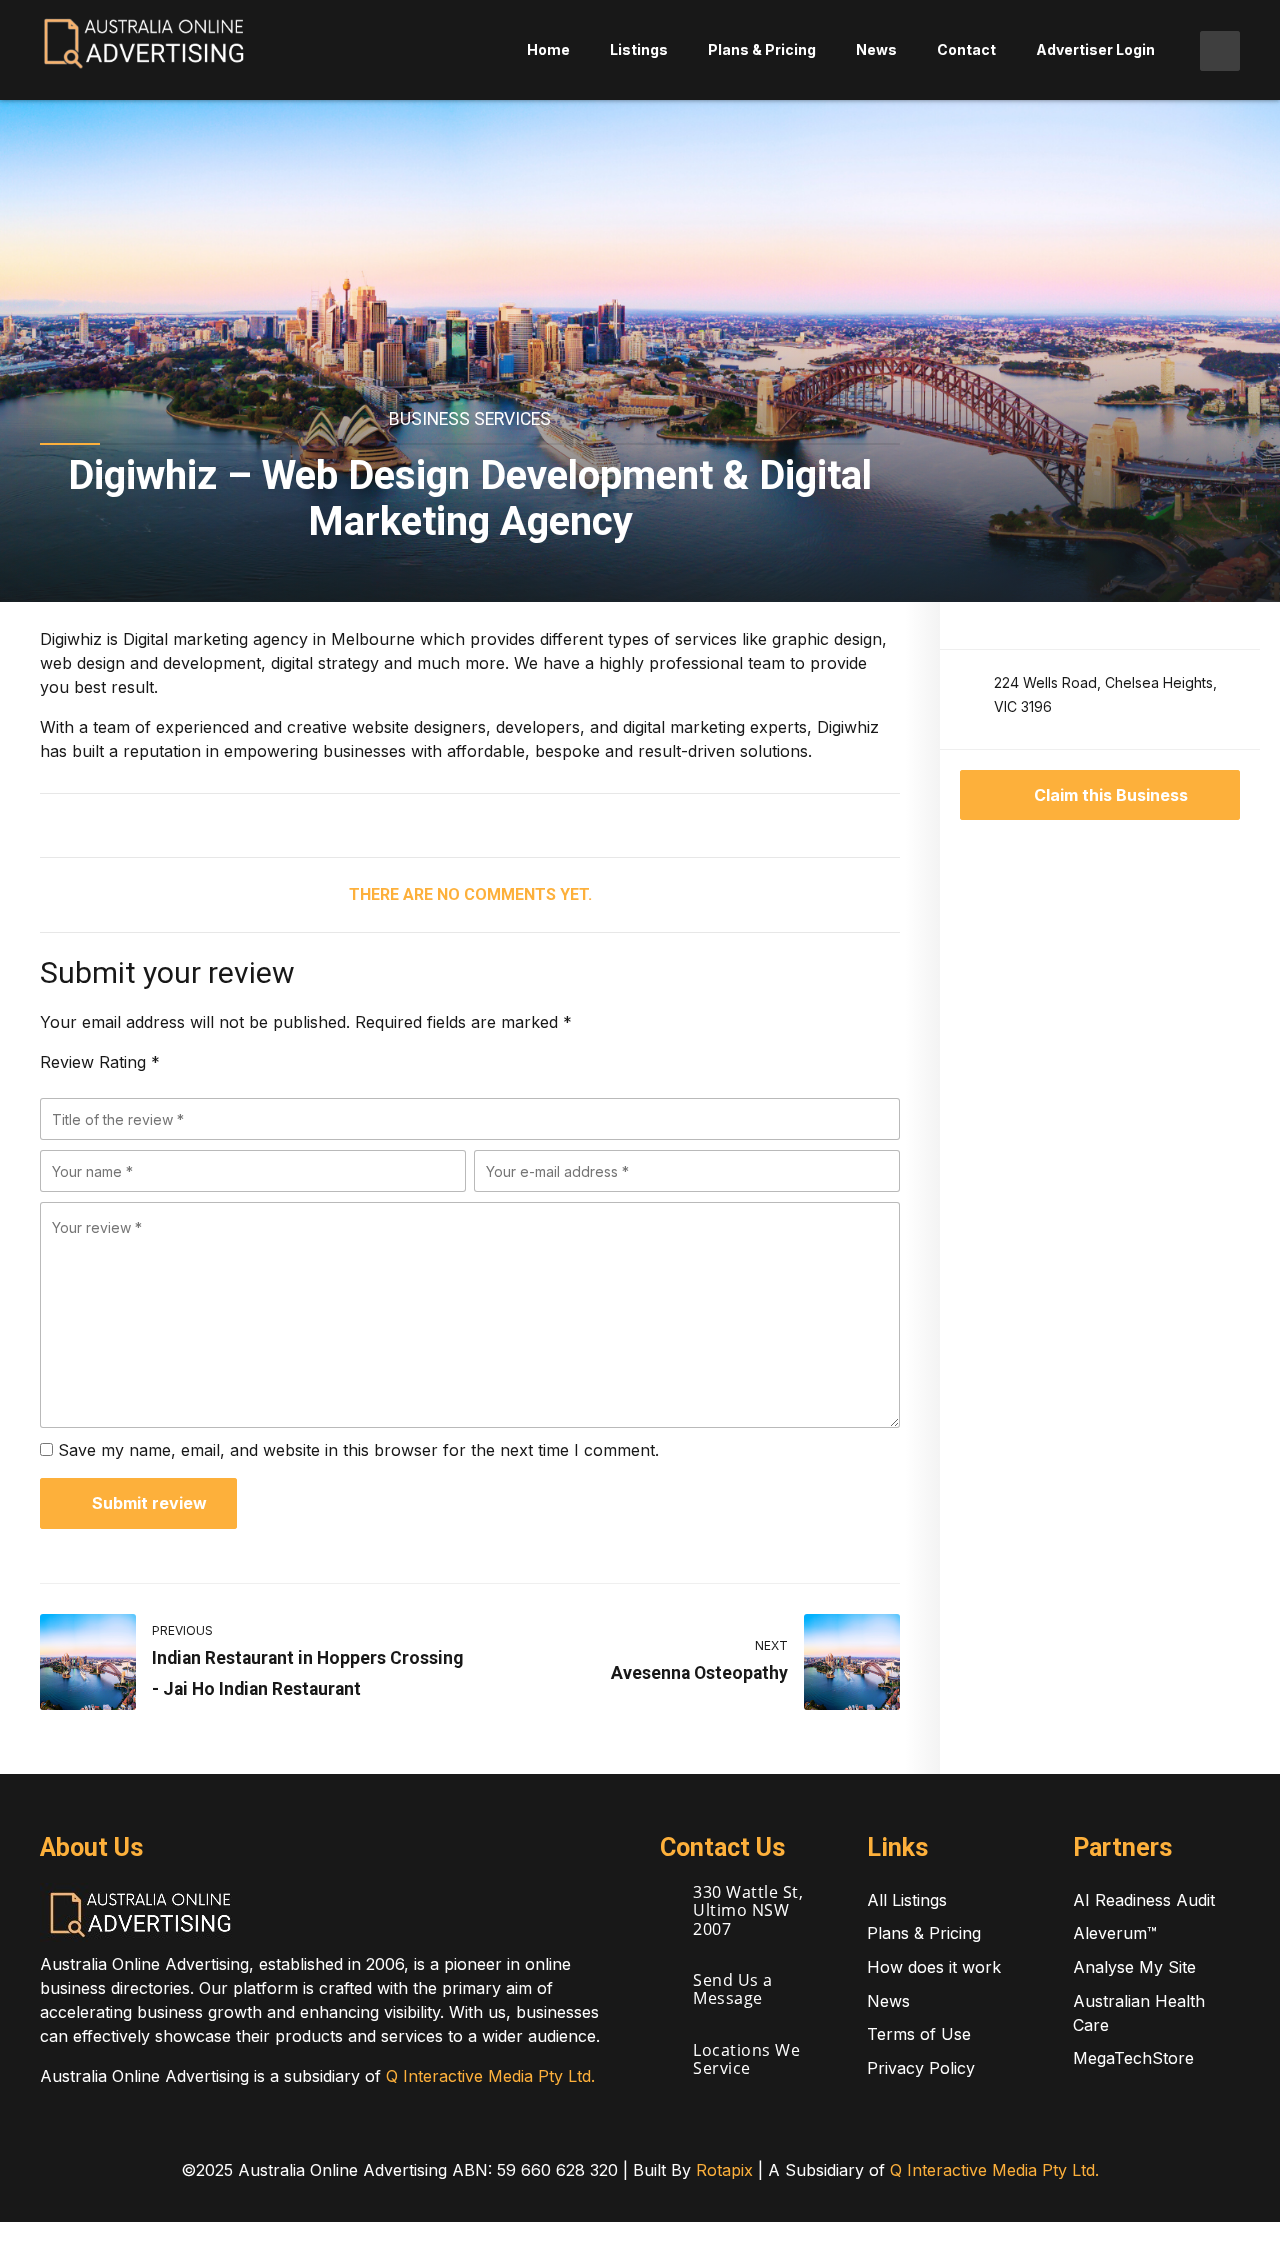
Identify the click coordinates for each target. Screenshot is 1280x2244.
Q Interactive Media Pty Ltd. (490, 2076)
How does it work (934, 1967)
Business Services (470, 419)
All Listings (907, 1900)
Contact (966, 49)
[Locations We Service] (668, 2052)
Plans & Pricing (762, 49)
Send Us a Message (733, 1989)
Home (548, 49)
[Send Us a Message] (668, 1982)
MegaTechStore (1133, 2058)
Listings (639, 49)
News (876, 49)
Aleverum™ (1115, 1933)
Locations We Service (746, 2059)
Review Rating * (100, 1062)
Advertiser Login (1095, 49)
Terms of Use (919, 2034)
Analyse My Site (1134, 1967)
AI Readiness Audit (1144, 1900)
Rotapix (724, 2170)
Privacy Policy (921, 2068)
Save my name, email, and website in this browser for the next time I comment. (358, 1450)
